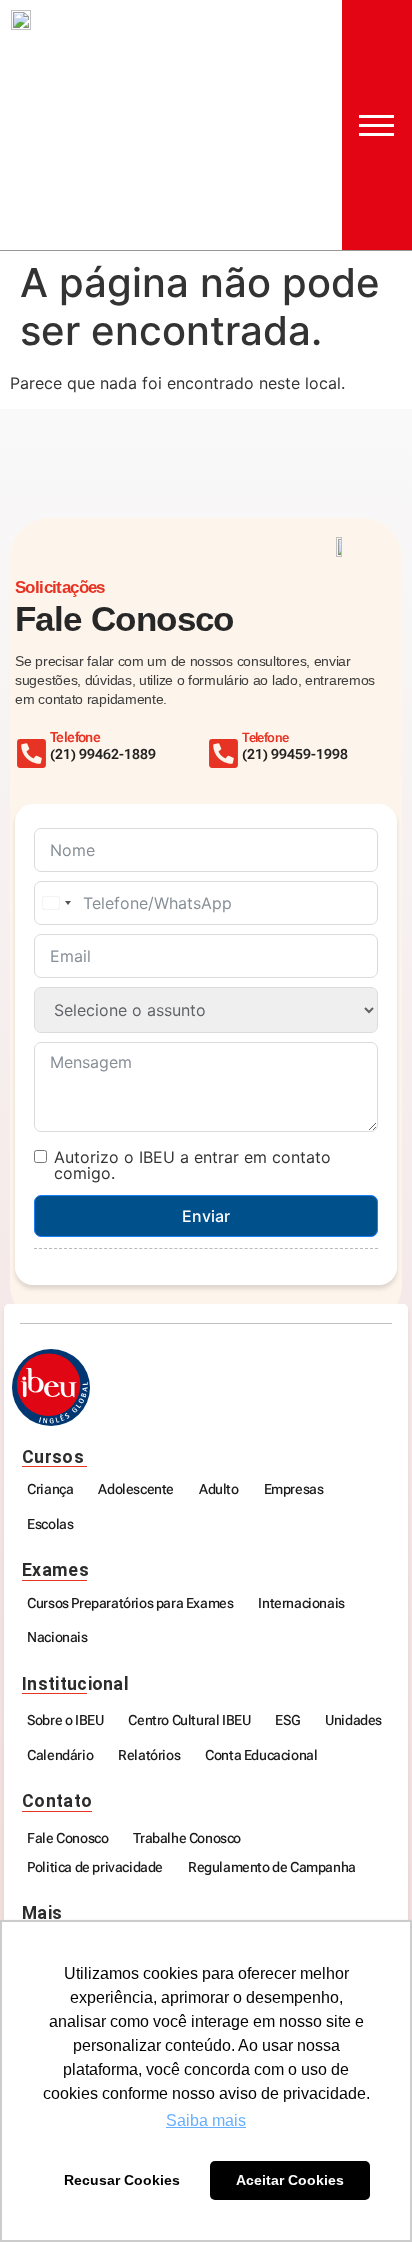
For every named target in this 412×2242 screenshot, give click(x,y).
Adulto (219, 1489)
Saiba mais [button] (206, 2120)
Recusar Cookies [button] (122, 2180)
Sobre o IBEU (65, 1720)
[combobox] (56, 903)
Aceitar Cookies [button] (290, 2180)
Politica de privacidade (95, 1867)
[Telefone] (223, 753)
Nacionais (57, 1637)
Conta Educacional (261, 1755)
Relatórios (149, 1755)
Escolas (50, 1524)
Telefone (265, 737)
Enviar (206, 1216)
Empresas (294, 1489)
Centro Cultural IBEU (189, 1720)
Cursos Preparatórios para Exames (130, 1603)
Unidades (353, 1720)
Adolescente (136, 1489)
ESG (287, 1720)
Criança (50, 1489)
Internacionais (301, 1603)
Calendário (60, 1755)
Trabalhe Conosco (187, 1838)
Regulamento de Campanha (272, 1867)
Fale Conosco (67, 1838)
